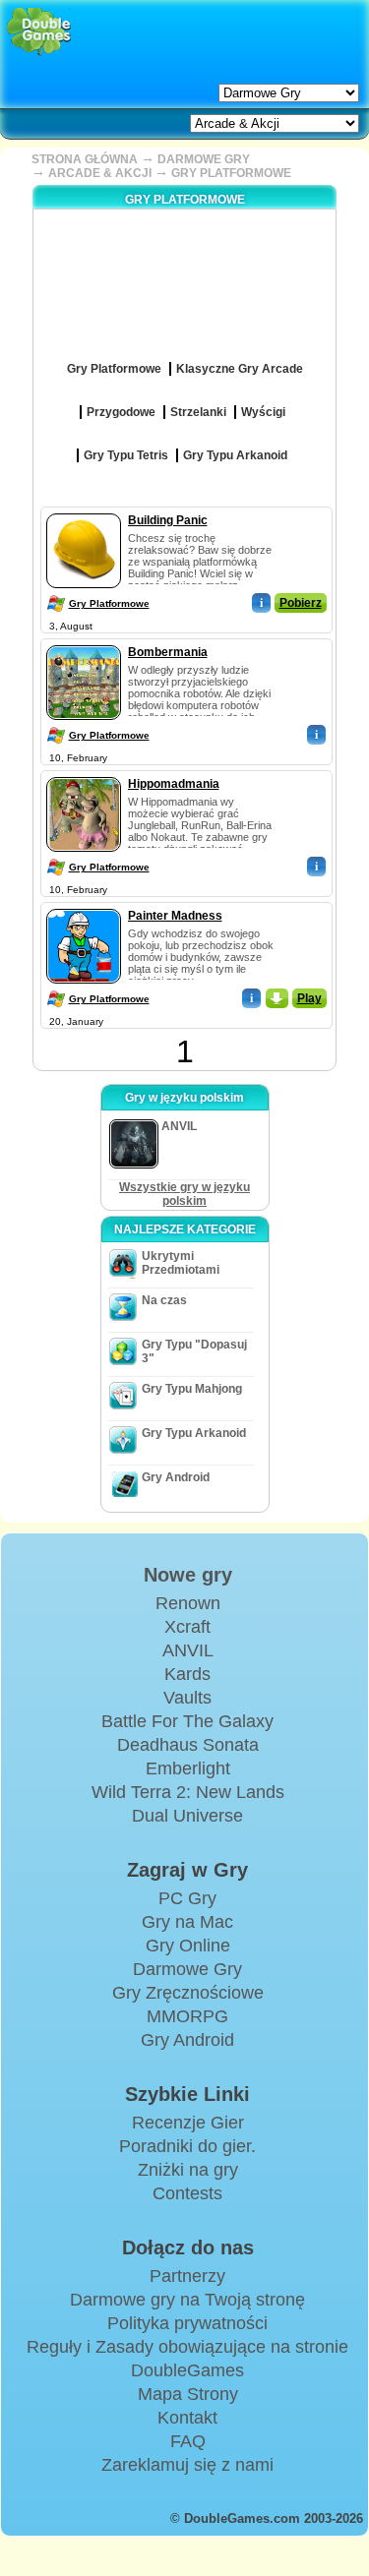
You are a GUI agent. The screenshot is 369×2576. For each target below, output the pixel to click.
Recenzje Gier (188, 2123)
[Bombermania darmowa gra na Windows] (84, 641)
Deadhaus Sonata (188, 1745)
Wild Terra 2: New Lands (188, 1792)
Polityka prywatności (187, 2323)
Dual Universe (187, 1816)
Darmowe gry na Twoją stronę (187, 2300)
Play (309, 998)
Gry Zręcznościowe (188, 1993)
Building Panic (168, 520)
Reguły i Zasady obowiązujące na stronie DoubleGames (187, 2359)
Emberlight (188, 1768)
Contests (187, 2193)
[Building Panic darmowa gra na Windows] (84, 509)
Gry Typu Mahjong (192, 1389)
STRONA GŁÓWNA (85, 159)
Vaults (187, 1698)
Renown (188, 1603)
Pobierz (301, 603)
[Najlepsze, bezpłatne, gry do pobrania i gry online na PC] (39, 32)
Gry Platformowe (109, 603)
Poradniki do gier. (187, 2146)
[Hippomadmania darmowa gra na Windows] (84, 773)
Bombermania (168, 652)
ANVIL (188, 1650)
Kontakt (187, 2418)
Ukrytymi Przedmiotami (181, 1263)
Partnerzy (187, 2276)
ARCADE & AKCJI (100, 173)
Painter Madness (175, 916)
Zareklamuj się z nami (187, 2465)
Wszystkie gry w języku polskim (184, 1194)
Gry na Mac (187, 1922)
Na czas (164, 1300)
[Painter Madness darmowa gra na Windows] (84, 905)
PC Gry (187, 1898)
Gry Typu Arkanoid (194, 1433)
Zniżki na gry (188, 2170)
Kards (187, 1674)
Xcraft (187, 1627)
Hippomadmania (174, 784)
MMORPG (187, 2016)
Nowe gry (188, 1575)
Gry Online (188, 1946)
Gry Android (176, 1477)
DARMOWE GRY (204, 159)
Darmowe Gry (187, 1969)
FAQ (188, 2441)
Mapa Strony (188, 2394)
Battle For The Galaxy (187, 1721)
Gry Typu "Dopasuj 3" (194, 1351)
